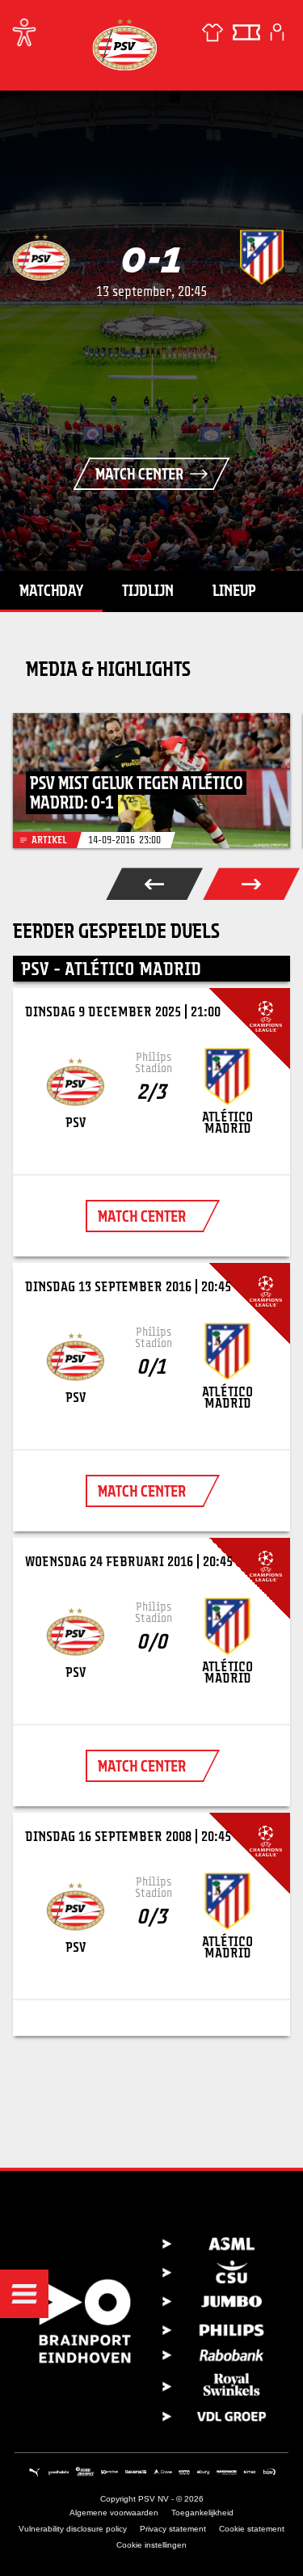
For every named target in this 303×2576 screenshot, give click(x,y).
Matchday (51, 590)
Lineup (234, 590)
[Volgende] (251, 884)
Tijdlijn (148, 590)
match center (142, 1216)
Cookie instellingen (151, 2545)
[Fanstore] (213, 32)
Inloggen (277, 32)
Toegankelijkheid (202, 2513)
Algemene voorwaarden (114, 2513)
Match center (139, 474)
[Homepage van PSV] (124, 44)
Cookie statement (252, 2529)
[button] (24, 2294)
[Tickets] (246, 32)
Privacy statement (173, 2529)
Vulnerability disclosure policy (73, 2529)
